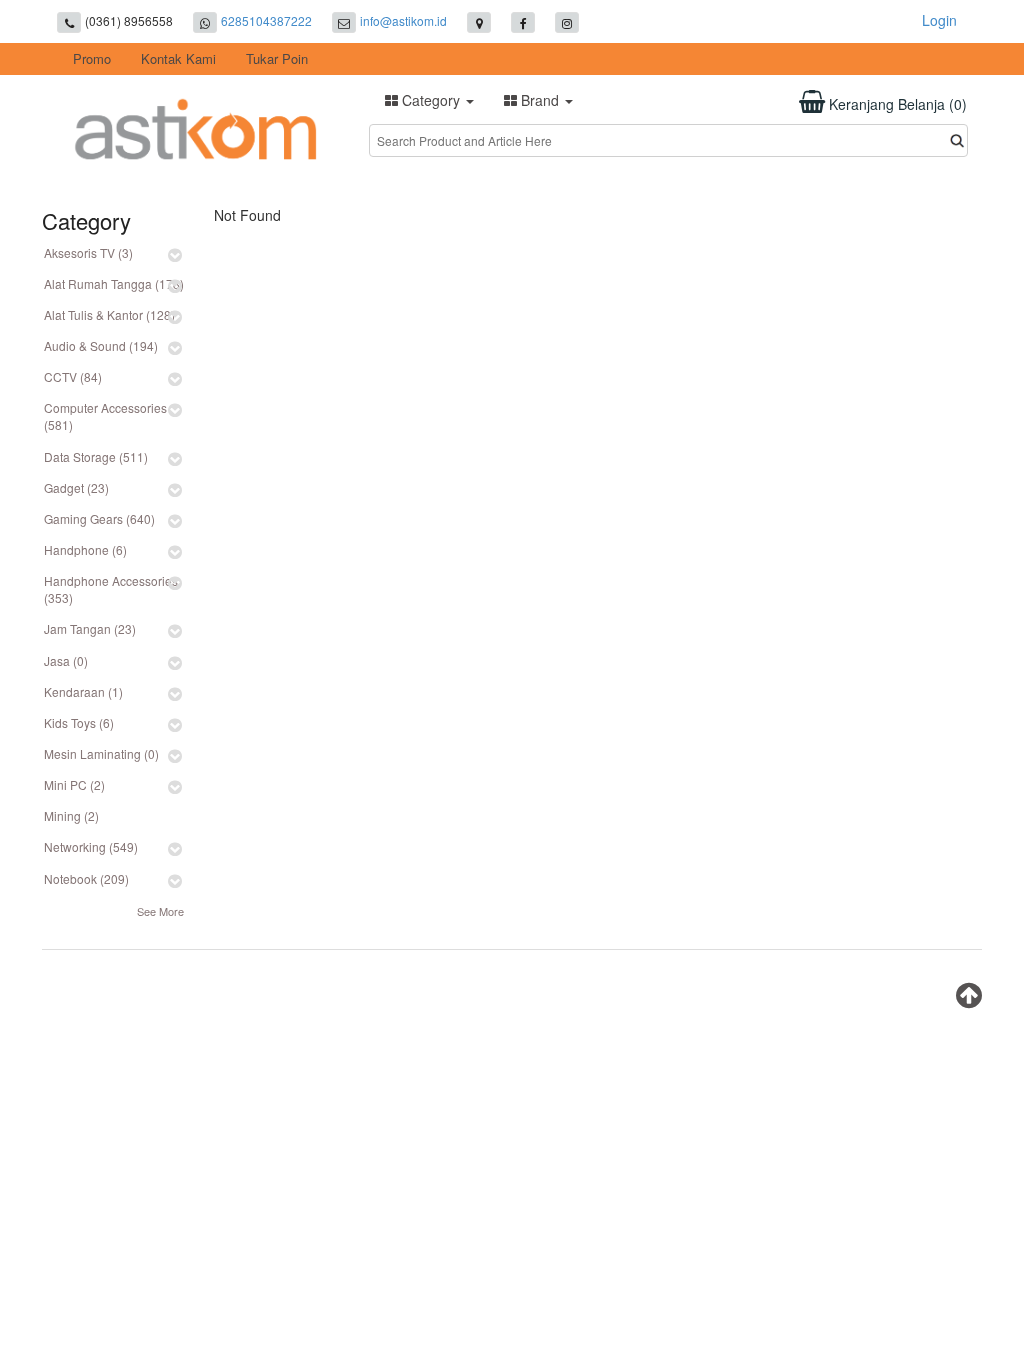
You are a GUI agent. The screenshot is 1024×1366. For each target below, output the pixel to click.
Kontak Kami (178, 58)
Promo (92, 58)
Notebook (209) (86, 878)
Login (939, 20)
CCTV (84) (73, 376)
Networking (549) (91, 846)
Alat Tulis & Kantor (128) (109, 314)
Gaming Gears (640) (99, 518)
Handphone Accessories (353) (111, 589)
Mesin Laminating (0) (101, 753)
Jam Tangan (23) (90, 628)
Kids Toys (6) (79, 722)
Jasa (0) (66, 660)
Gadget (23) (76, 487)
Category (431, 100)
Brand (540, 100)
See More (160, 911)
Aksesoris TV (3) (88, 252)
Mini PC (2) (74, 784)
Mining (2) (71, 815)
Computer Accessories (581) (105, 416)
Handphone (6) (85, 549)
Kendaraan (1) (83, 691)
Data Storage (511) (96, 456)
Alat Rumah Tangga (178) (114, 283)
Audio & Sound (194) (101, 345)
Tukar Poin (277, 58)
